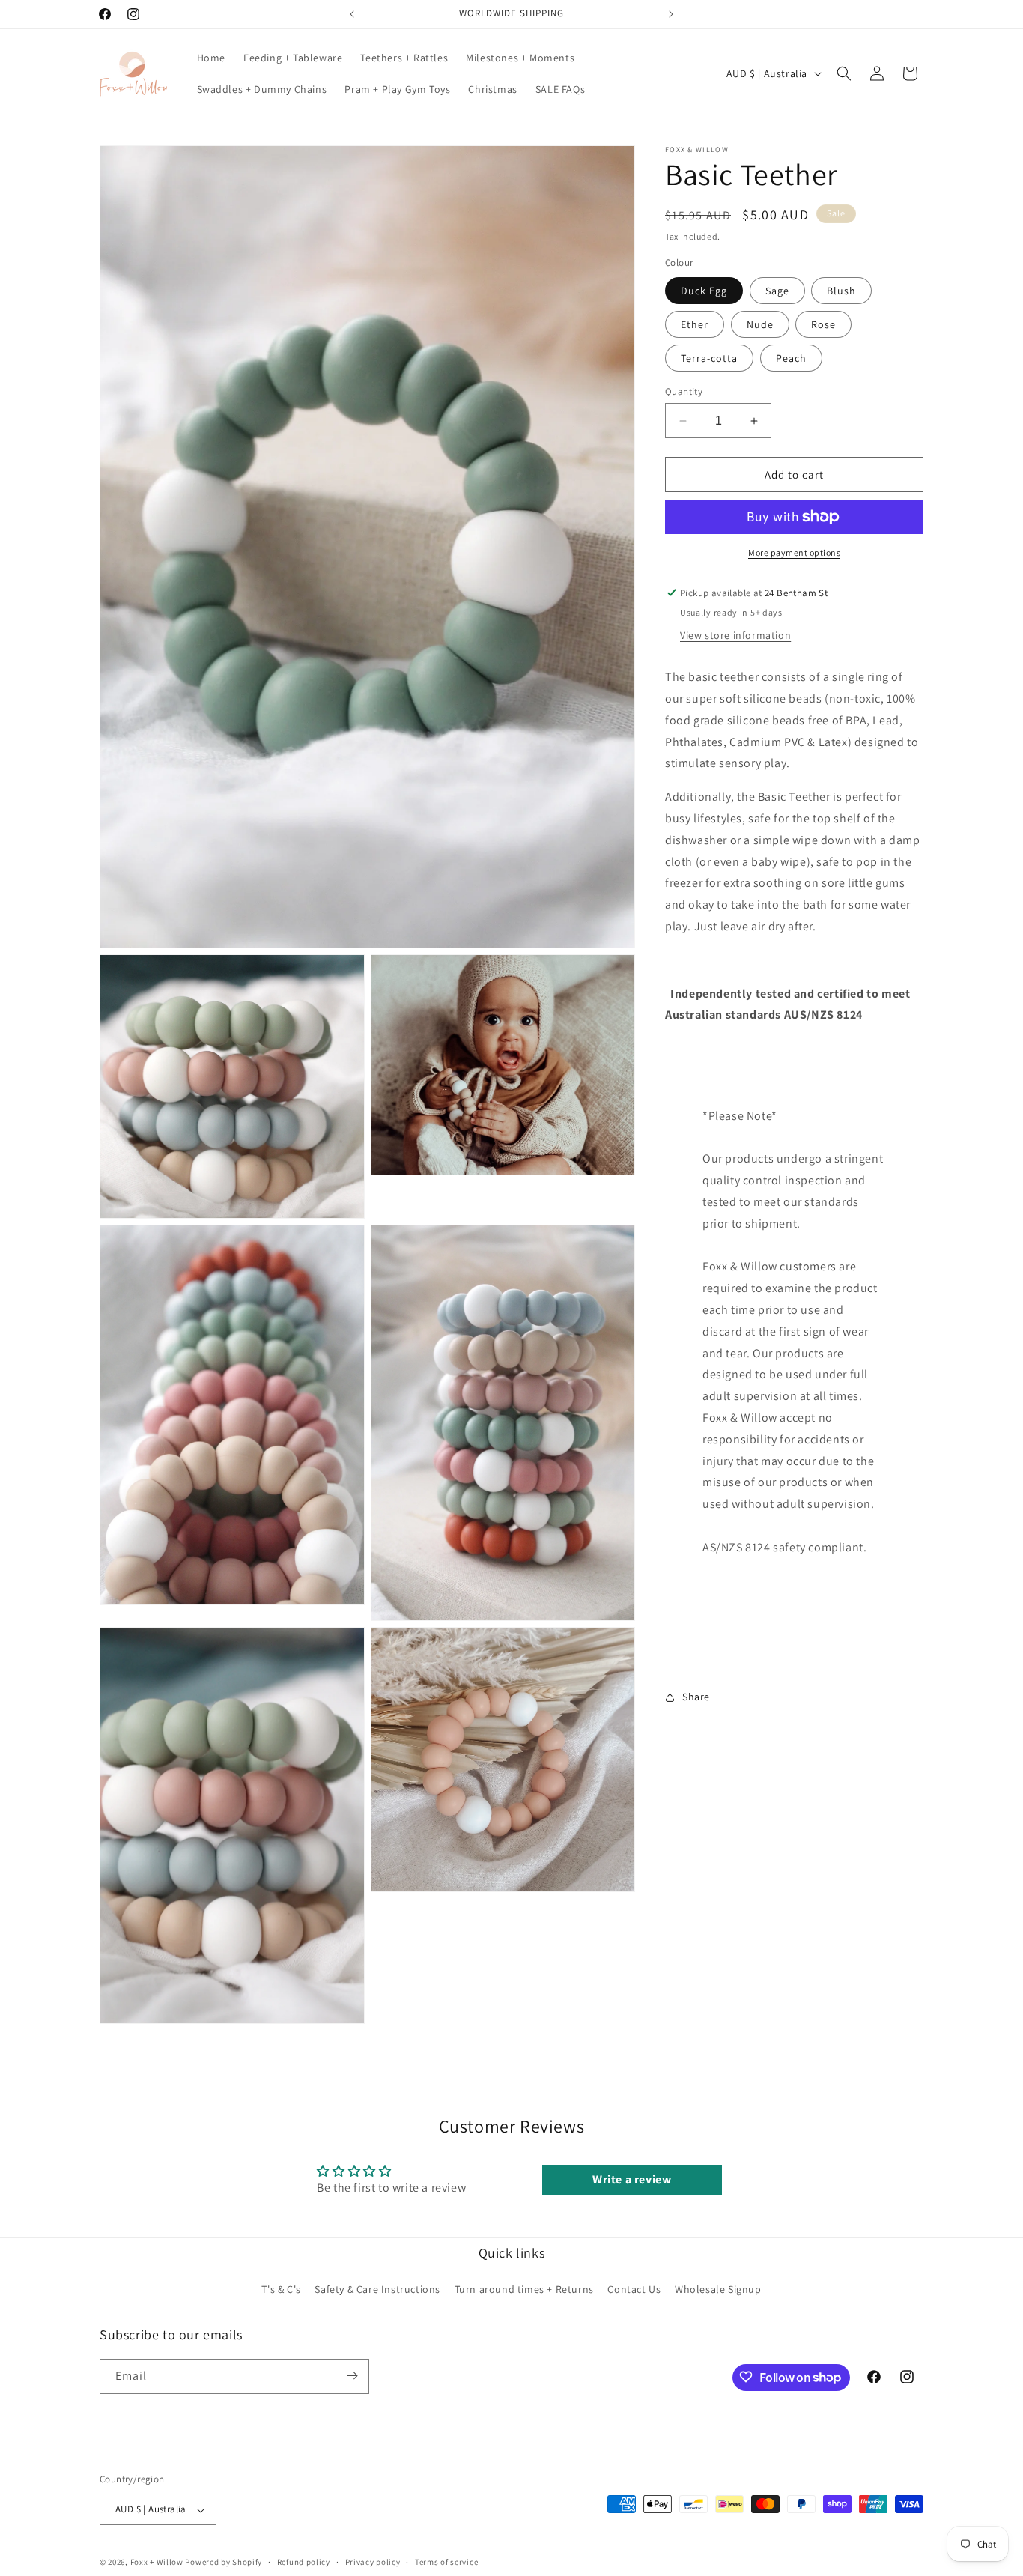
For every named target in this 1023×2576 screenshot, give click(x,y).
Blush (841, 291)
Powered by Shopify (224, 2563)
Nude (760, 324)
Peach (791, 358)
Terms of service (446, 2562)
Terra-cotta (709, 358)
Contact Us (634, 2290)
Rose (823, 324)
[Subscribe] (352, 2376)
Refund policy (304, 2562)
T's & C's (281, 2290)
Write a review (632, 2179)
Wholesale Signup (718, 2290)
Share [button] (696, 1697)
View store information (735, 635)
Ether (695, 324)
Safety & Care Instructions (377, 2290)
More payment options (794, 552)
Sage (777, 291)
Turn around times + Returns (524, 2290)
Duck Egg (704, 291)
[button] (844, 73)
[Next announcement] (671, 14)
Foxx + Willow (157, 2563)
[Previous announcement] (352, 14)
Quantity (684, 391)
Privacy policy (373, 2562)
